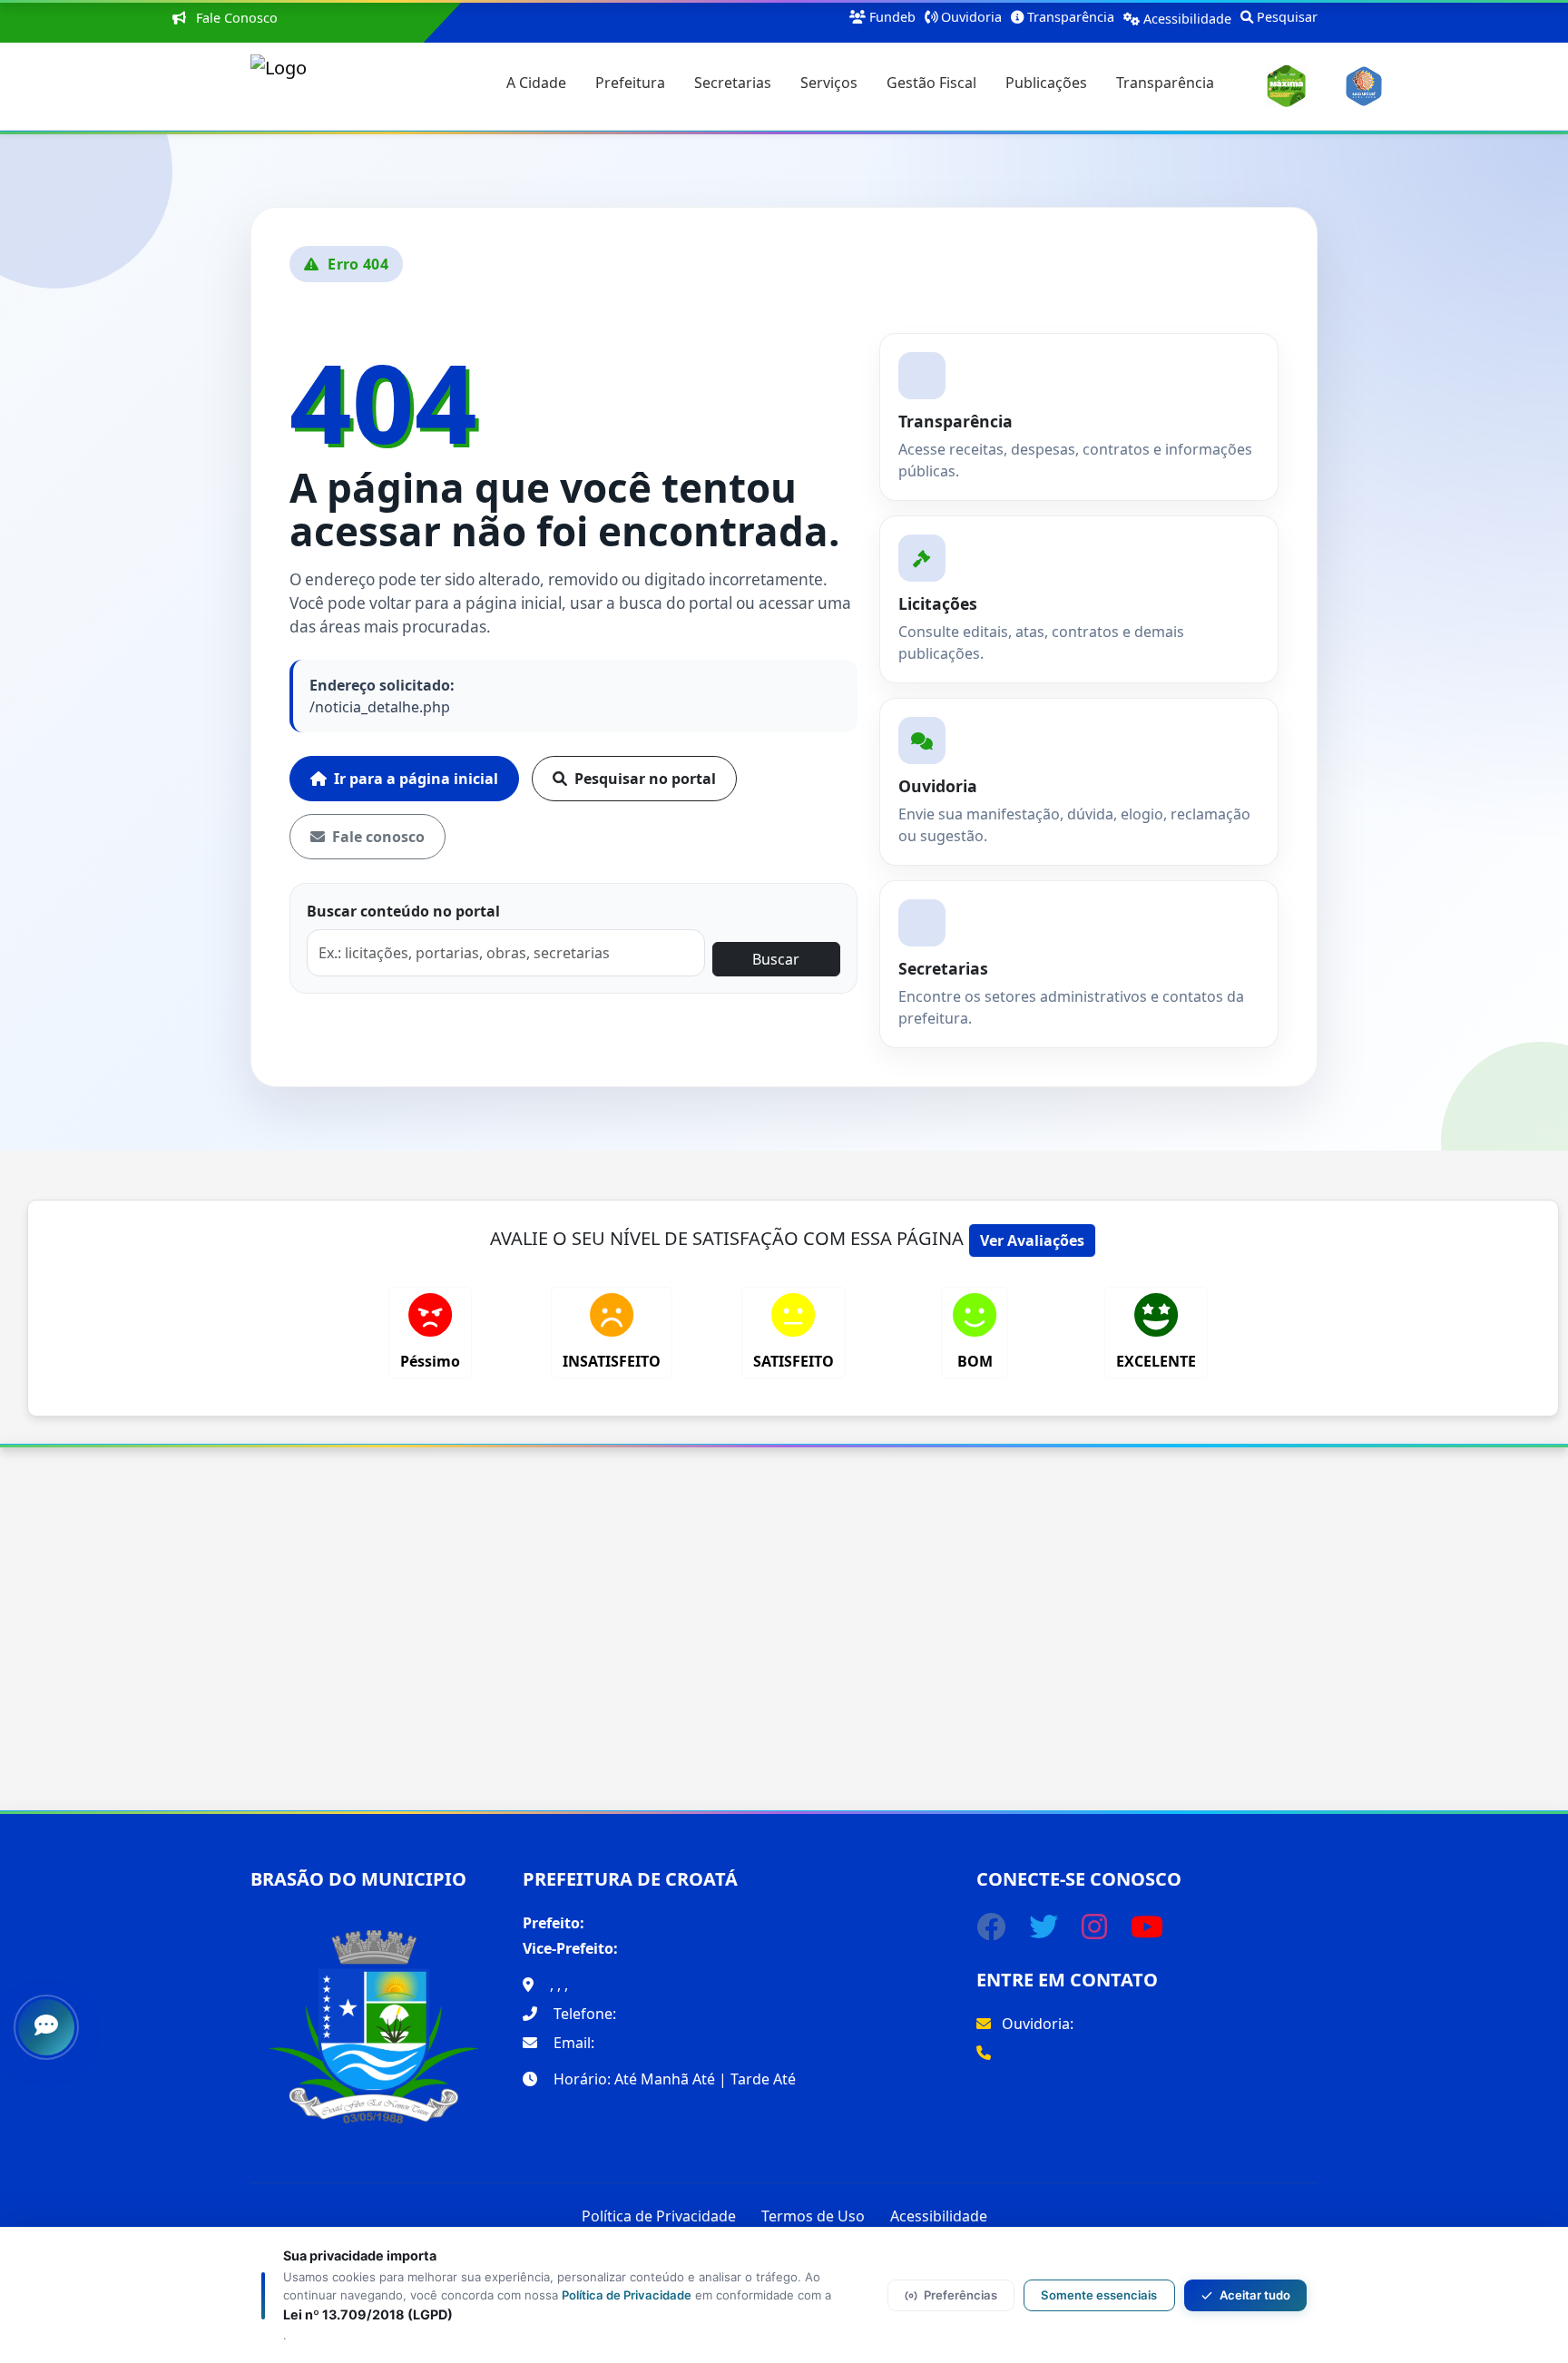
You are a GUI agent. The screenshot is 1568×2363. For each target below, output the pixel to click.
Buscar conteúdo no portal (403, 911)
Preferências (960, 2295)
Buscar (776, 959)
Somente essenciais (1099, 2295)
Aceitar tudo (1255, 2295)
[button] (536, 86)
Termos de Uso (813, 2216)
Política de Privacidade (659, 2216)
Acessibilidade (939, 2216)
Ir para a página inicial (416, 779)
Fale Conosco (235, 18)
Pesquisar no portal (645, 779)
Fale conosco (378, 837)
